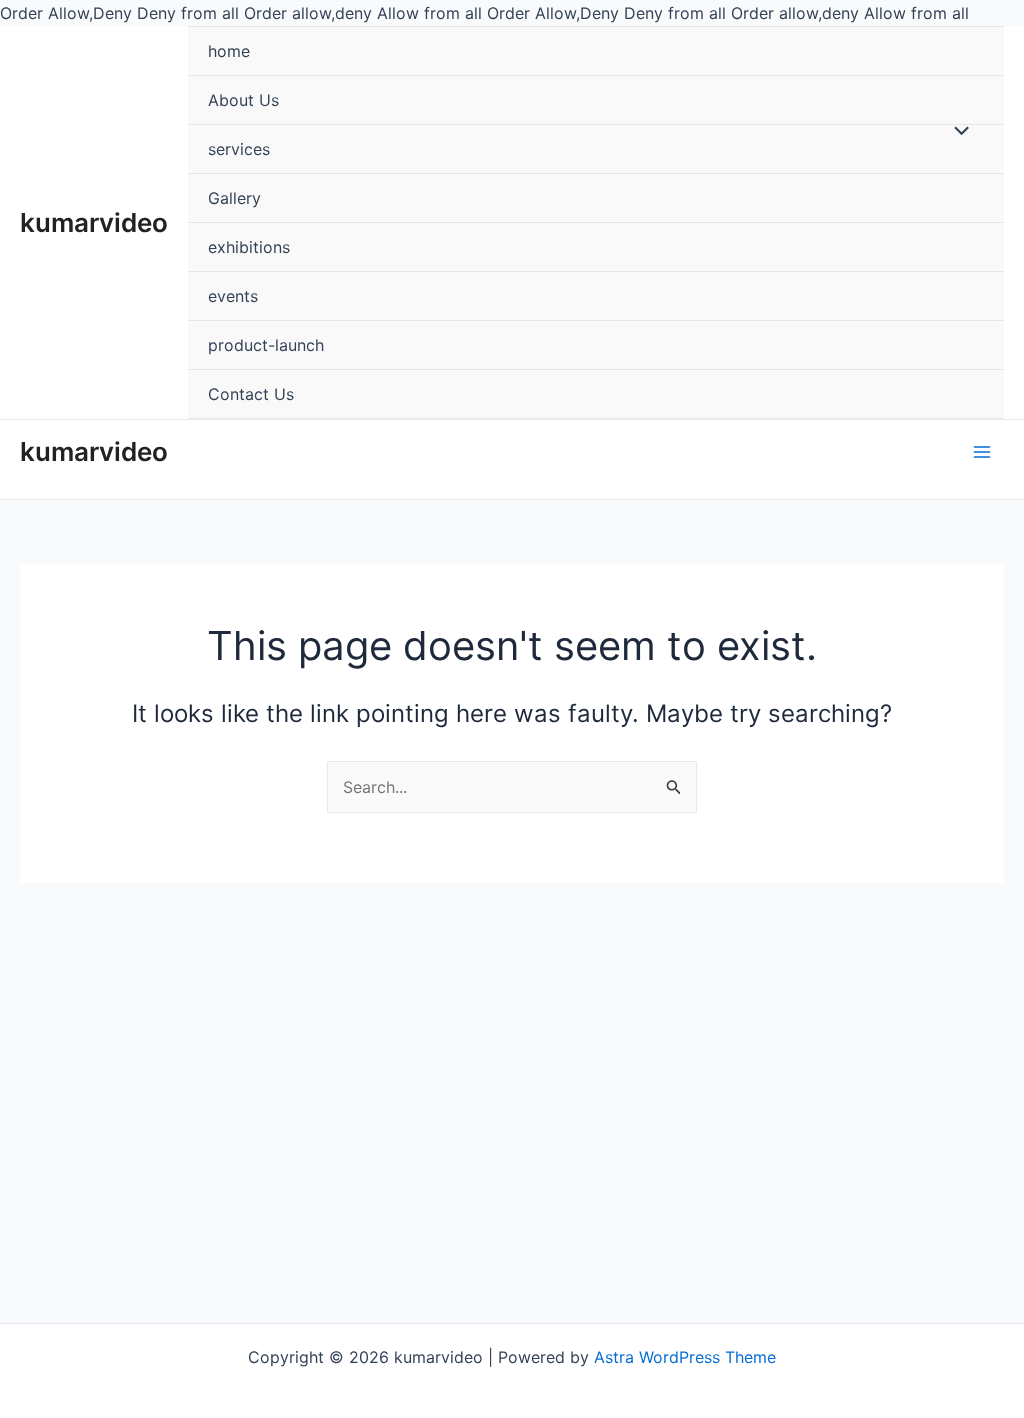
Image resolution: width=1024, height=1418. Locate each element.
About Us (243, 100)
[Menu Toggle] (957, 131)
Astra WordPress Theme (685, 1357)
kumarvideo (94, 222)
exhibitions (249, 247)
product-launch (266, 345)
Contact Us (251, 394)
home (229, 51)
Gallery (234, 198)
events (233, 296)
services (239, 149)
